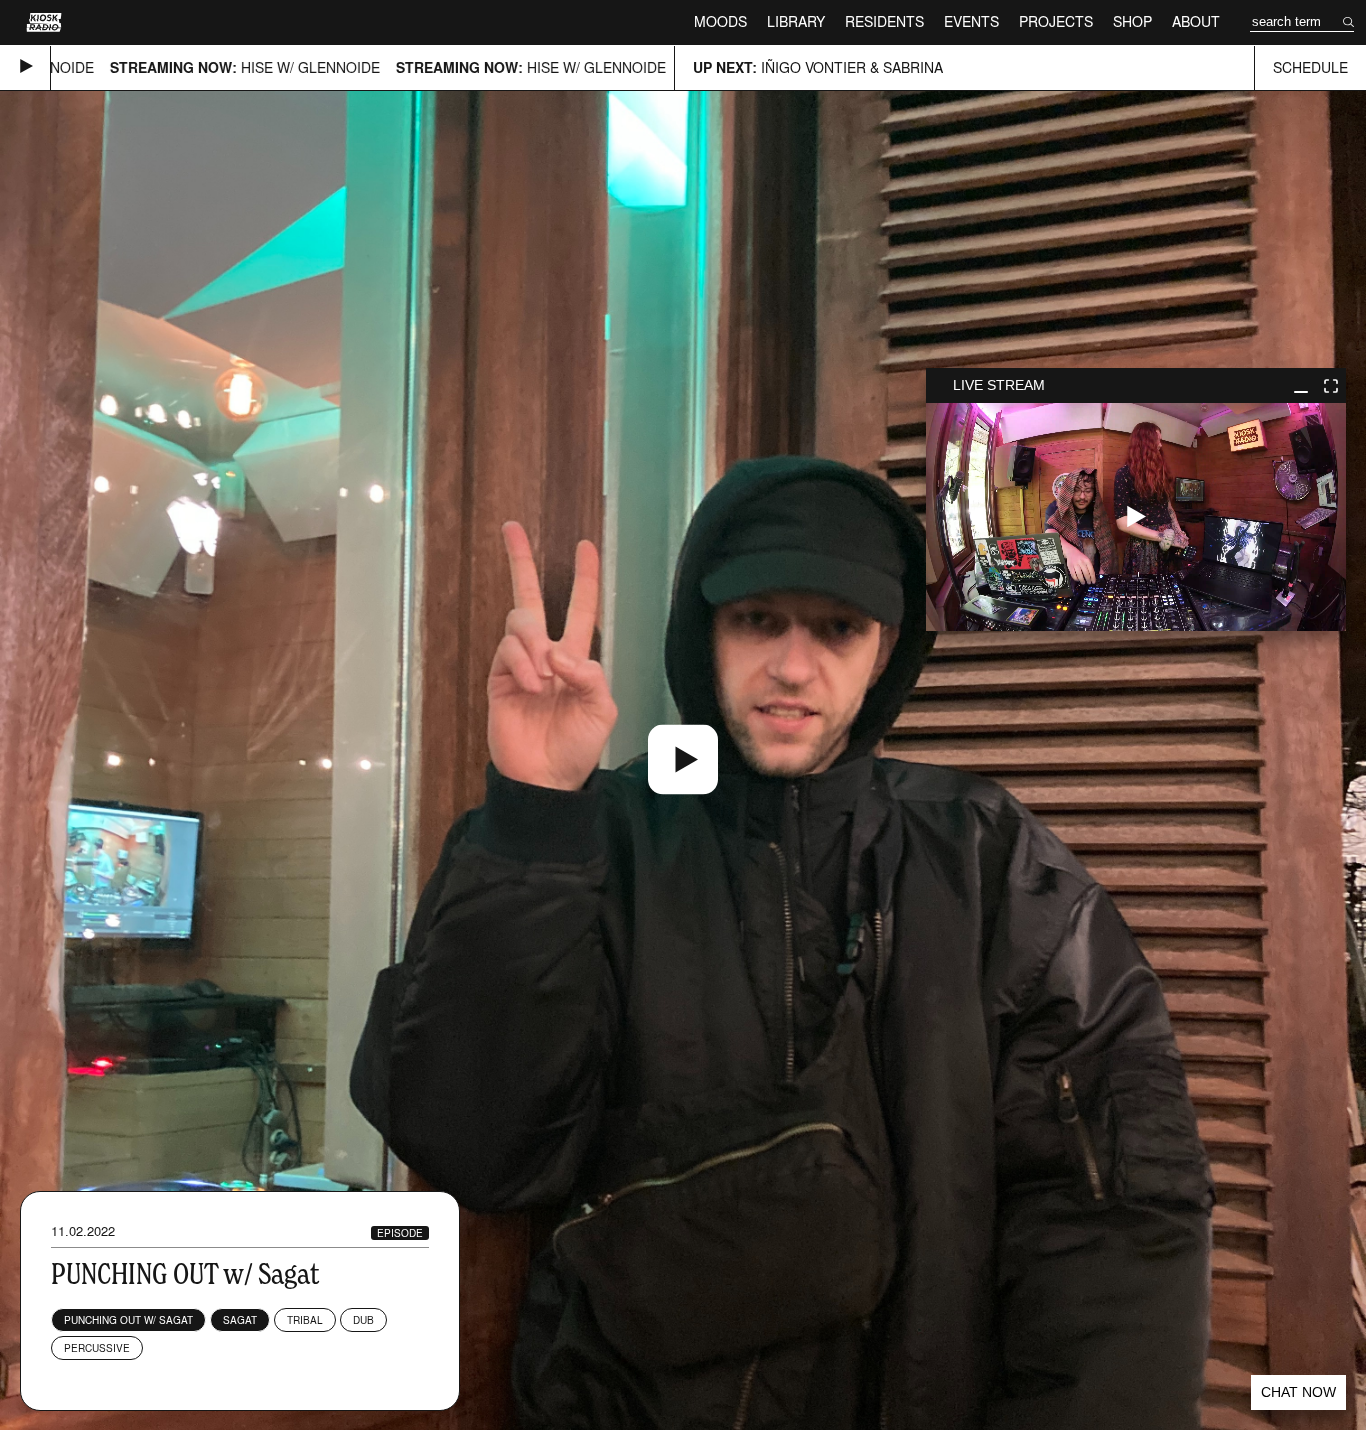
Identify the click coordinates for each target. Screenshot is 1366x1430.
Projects (1056, 21)
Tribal (305, 1320)
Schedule (1310, 67)
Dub (363, 1320)
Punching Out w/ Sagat (128, 1320)
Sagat (240, 1320)
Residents (884, 21)
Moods (720, 21)
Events (971, 21)
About (1196, 21)
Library (796, 21)
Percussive (97, 1348)
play (1136, 517)
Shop (1132, 21)
